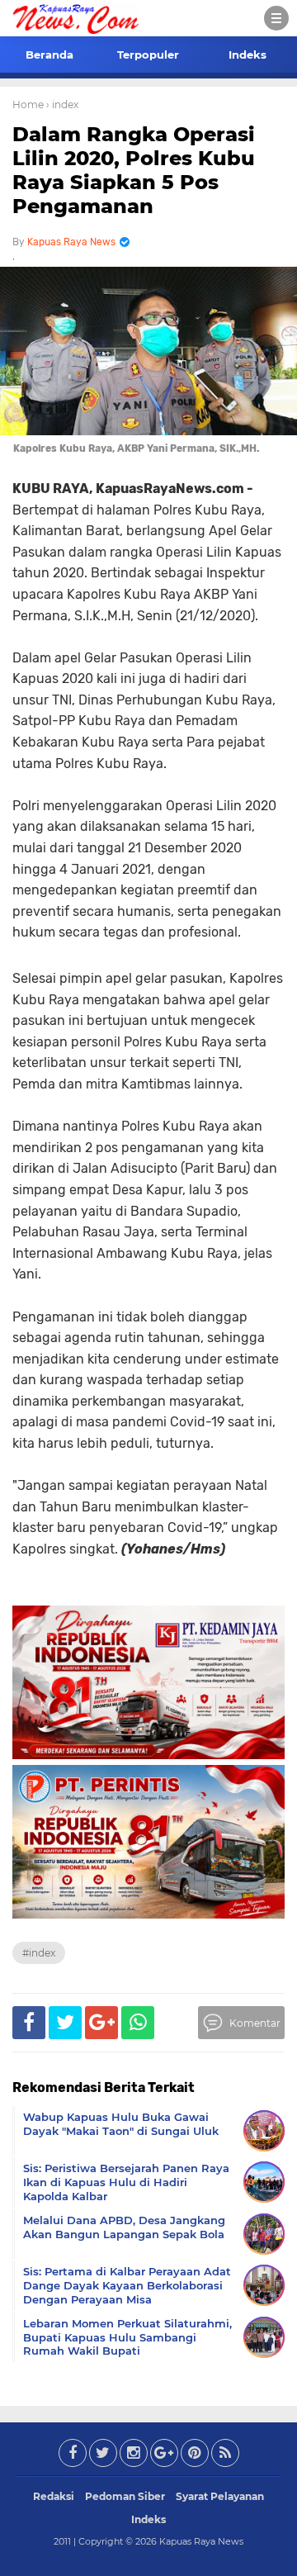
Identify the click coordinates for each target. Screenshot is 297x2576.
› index (62, 104)
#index (39, 1953)
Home (28, 104)
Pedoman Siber (125, 2496)
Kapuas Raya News (201, 2541)
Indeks (247, 55)
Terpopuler (148, 55)
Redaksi (54, 2496)
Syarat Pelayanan (220, 2496)
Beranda (49, 55)
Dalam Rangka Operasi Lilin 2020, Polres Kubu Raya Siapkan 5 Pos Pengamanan (134, 170)
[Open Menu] (276, 18)
